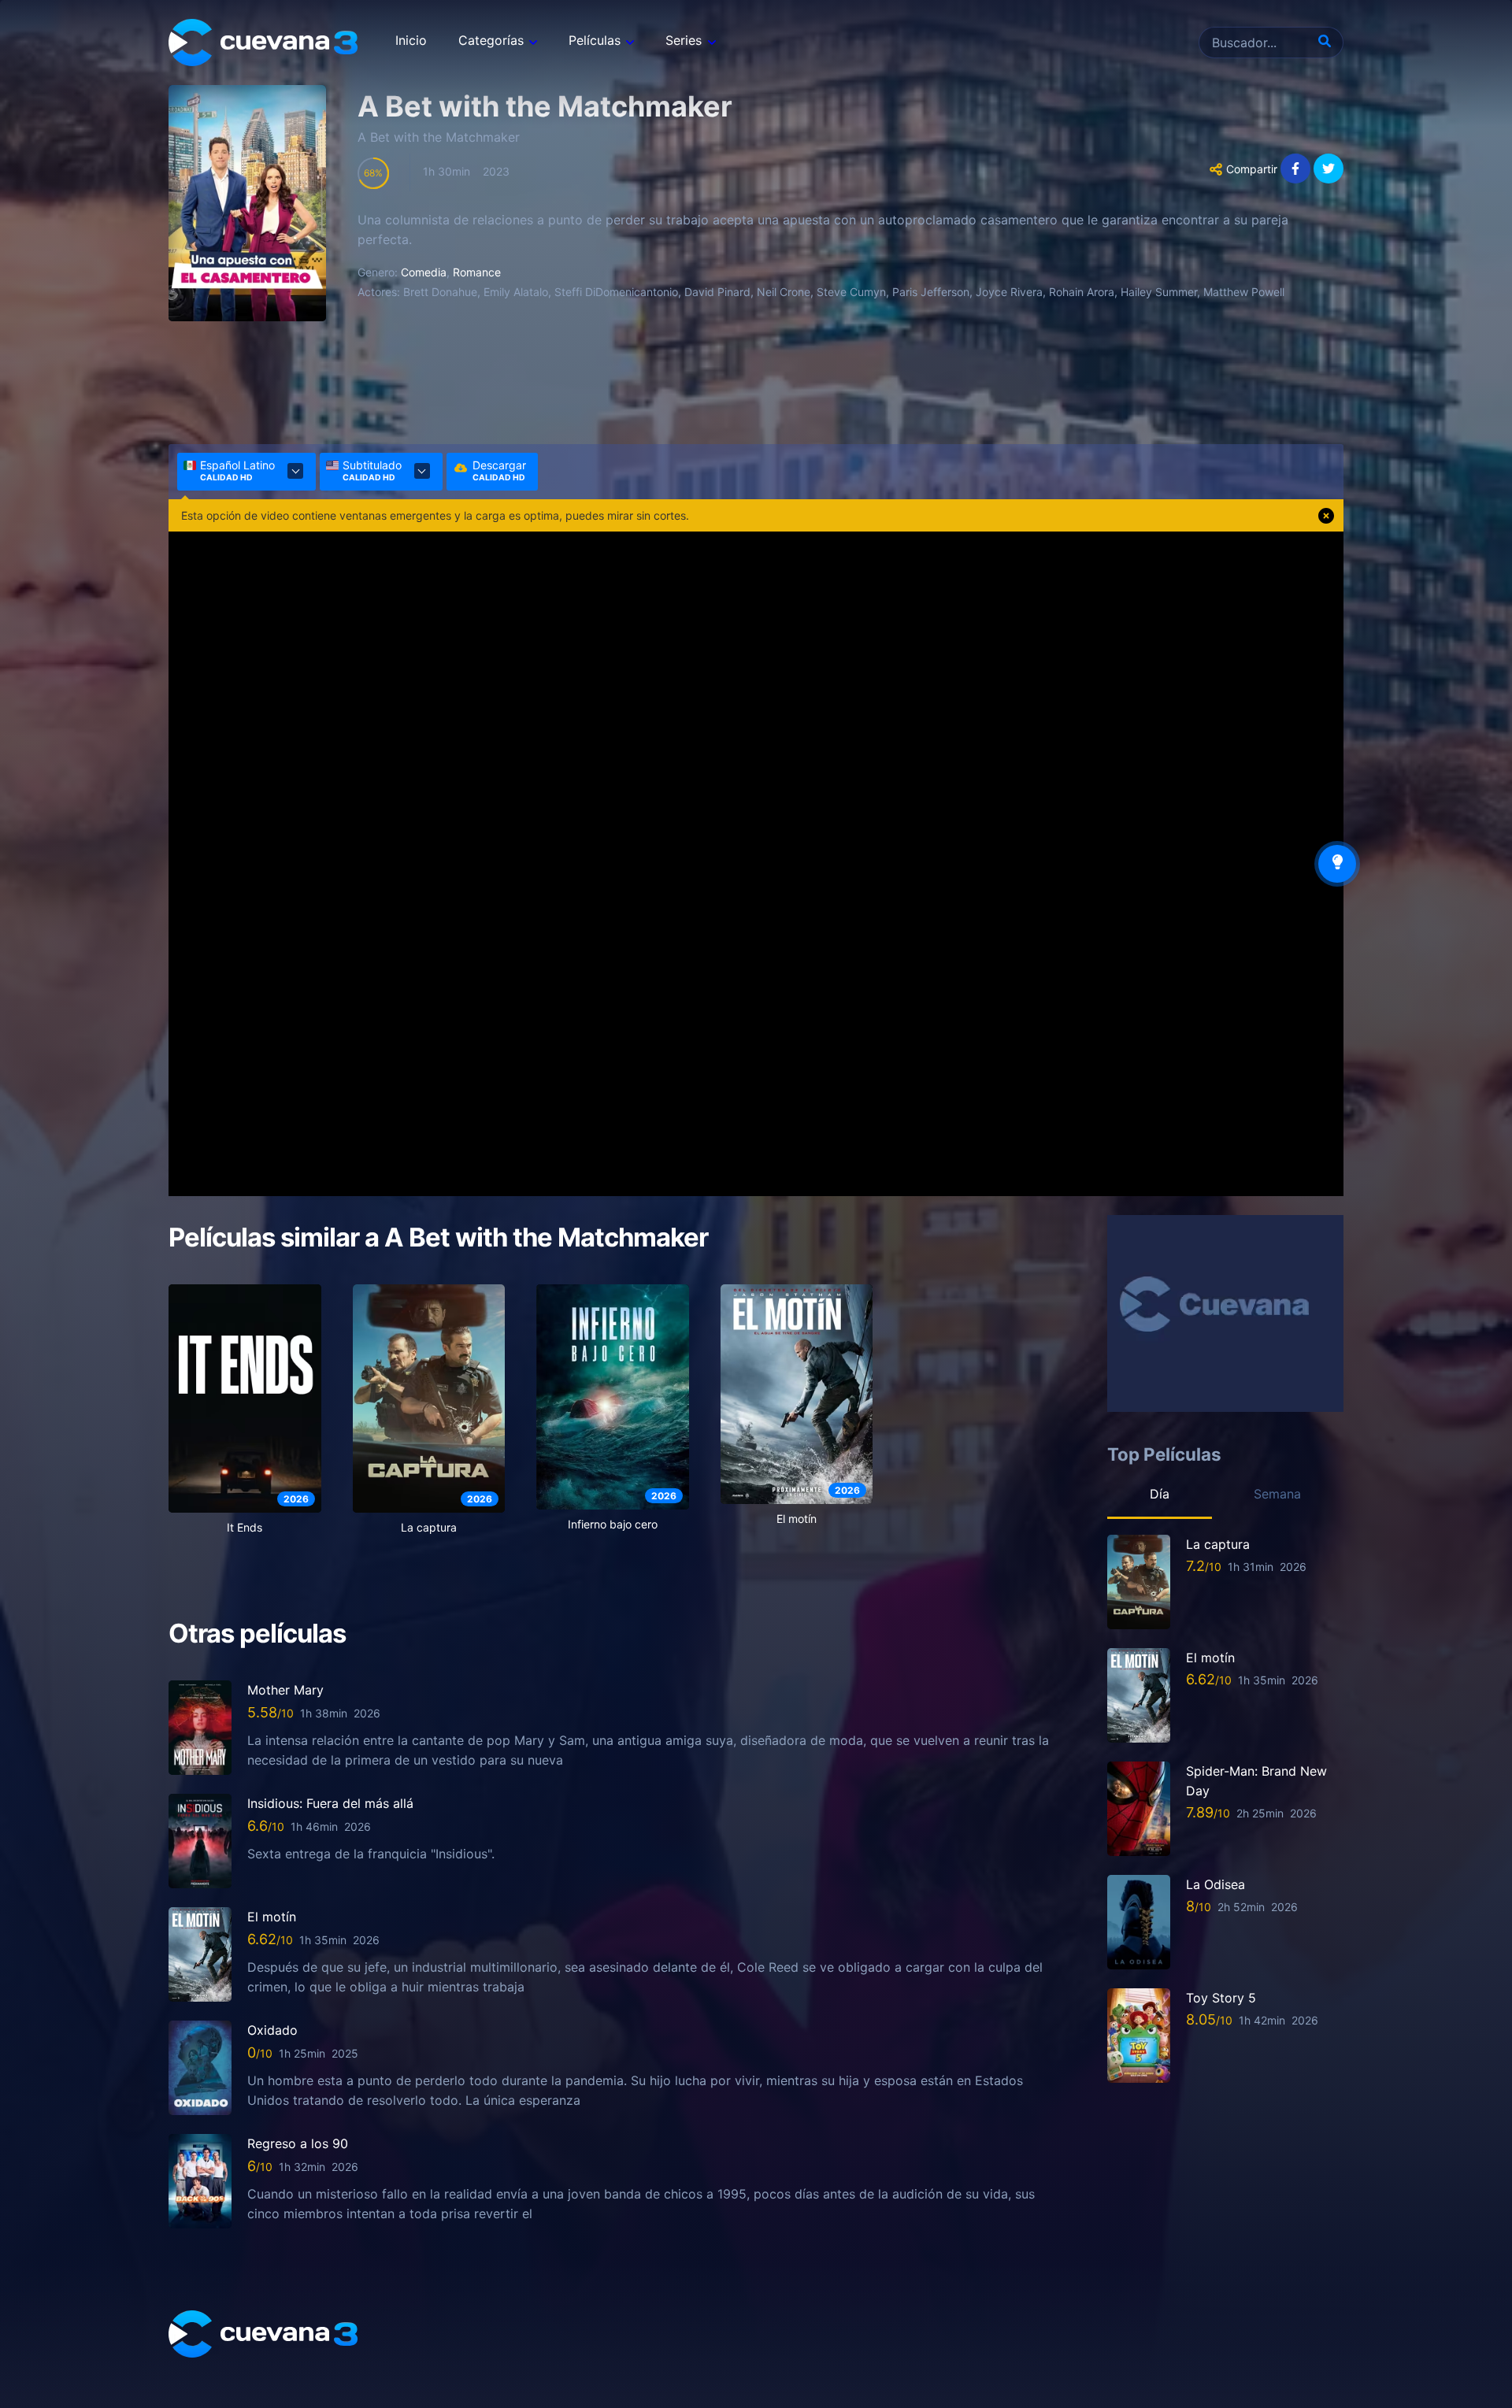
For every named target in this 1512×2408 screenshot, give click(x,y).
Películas (595, 40)
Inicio (411, 40)
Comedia (424, 272)
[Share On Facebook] (1295, 169)
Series (684, 40)
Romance (477, 272)
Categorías (491, 40)
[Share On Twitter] (1329, 169)
